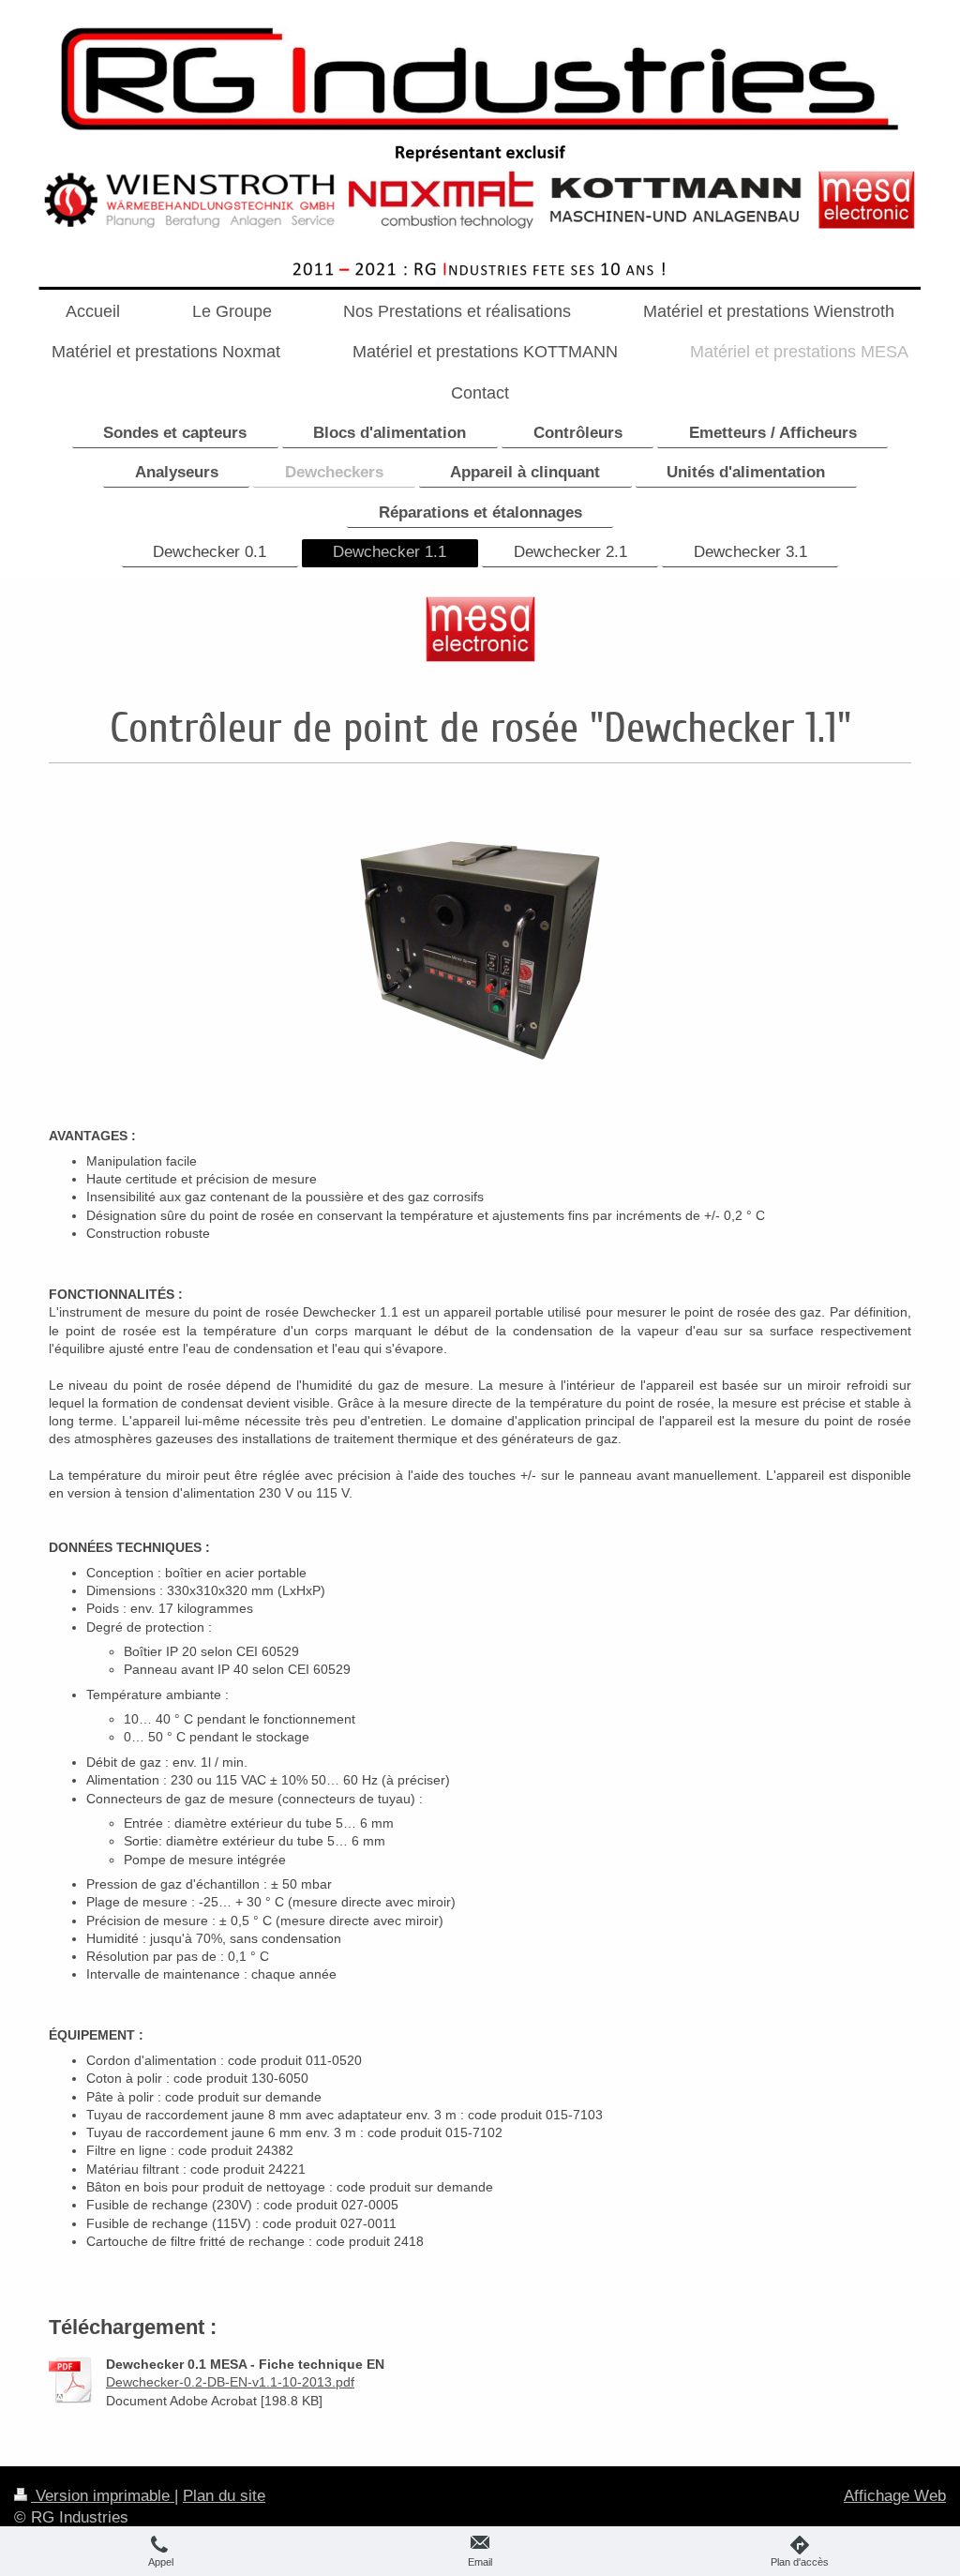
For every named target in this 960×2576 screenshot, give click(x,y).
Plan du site (224, 2496)
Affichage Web (895, 2496)
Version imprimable (103, 2496)
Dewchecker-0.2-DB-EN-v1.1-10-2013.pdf (230, 2382)
